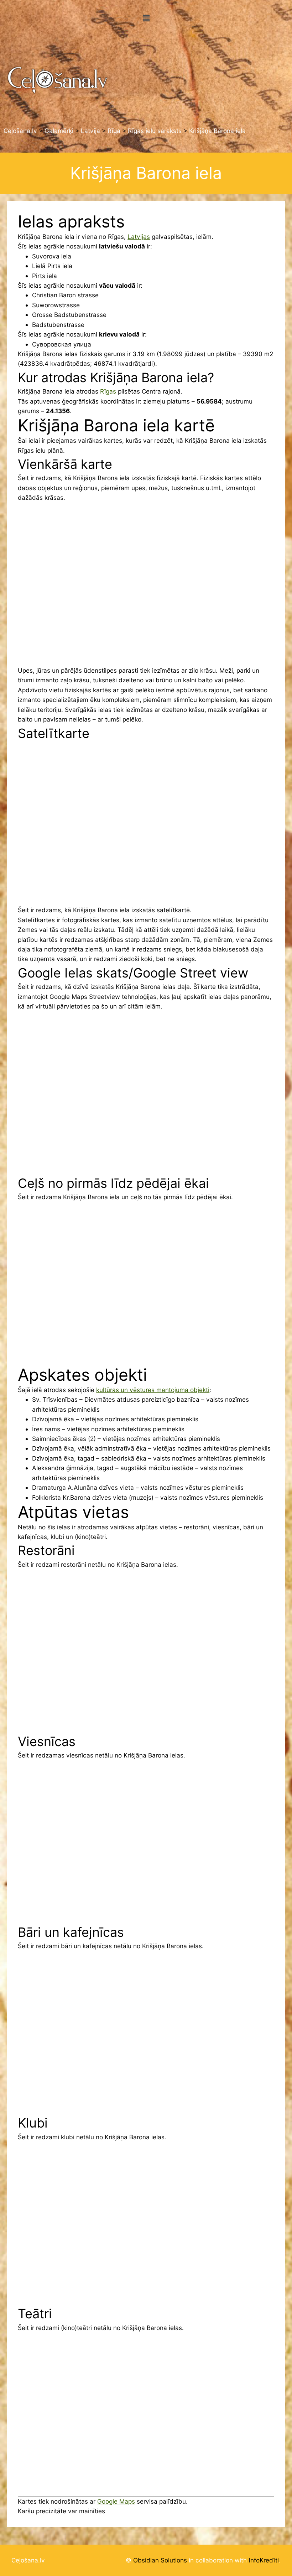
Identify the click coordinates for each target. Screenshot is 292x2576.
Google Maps (116, 2501)
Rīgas (108, 391)
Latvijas (139, 237)
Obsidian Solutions (160, 2560)
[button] (146, 18)
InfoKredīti (264, 2560)
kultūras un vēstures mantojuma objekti (153, 1390)
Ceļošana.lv (28, 2560)
